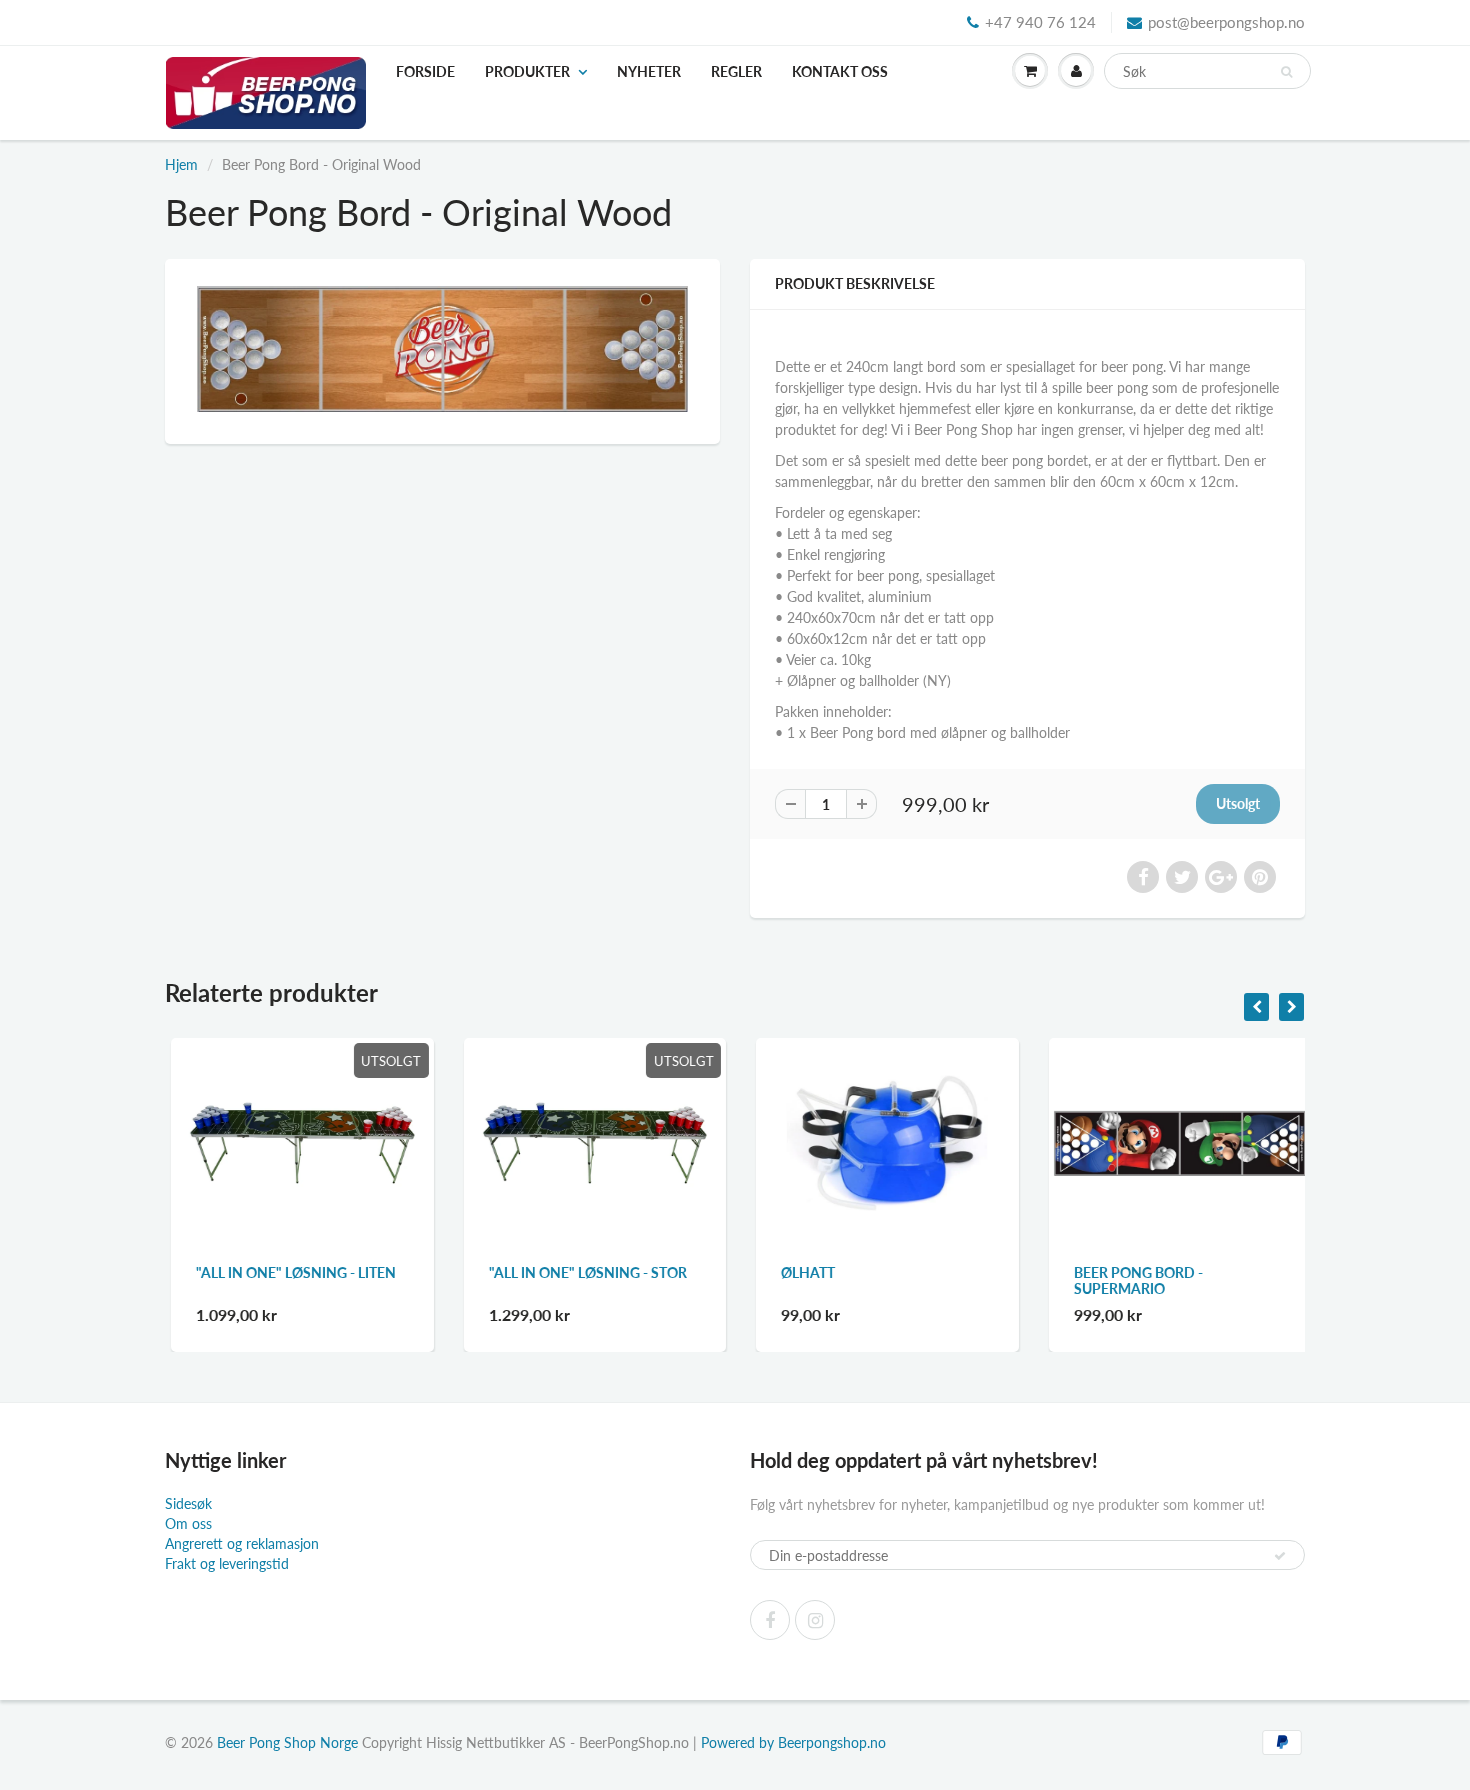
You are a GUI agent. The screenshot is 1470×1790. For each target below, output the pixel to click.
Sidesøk (188, 1503)
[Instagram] (815, 1620)
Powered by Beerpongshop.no (793, 1742)
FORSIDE (425, 71)
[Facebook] (770, 1620)
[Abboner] (1280, 1556)
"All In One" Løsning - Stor (582, 1272)
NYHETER (649, 71)
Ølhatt (802, 1272)
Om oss (188, 1523)
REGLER (736, 71)
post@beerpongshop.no (1226, 22)
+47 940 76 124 (1040, 22)
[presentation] (1256, 1007)
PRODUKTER (527, 71)
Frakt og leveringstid (227, 1563)
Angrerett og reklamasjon (242, 1543)
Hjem (181, 164)
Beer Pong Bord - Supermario (1132, 1280)
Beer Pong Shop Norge (287, 1742)
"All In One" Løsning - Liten (290, 1272)
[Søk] (1286, 72)
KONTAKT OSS (840, 71)
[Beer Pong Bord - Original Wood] (442, 348)
